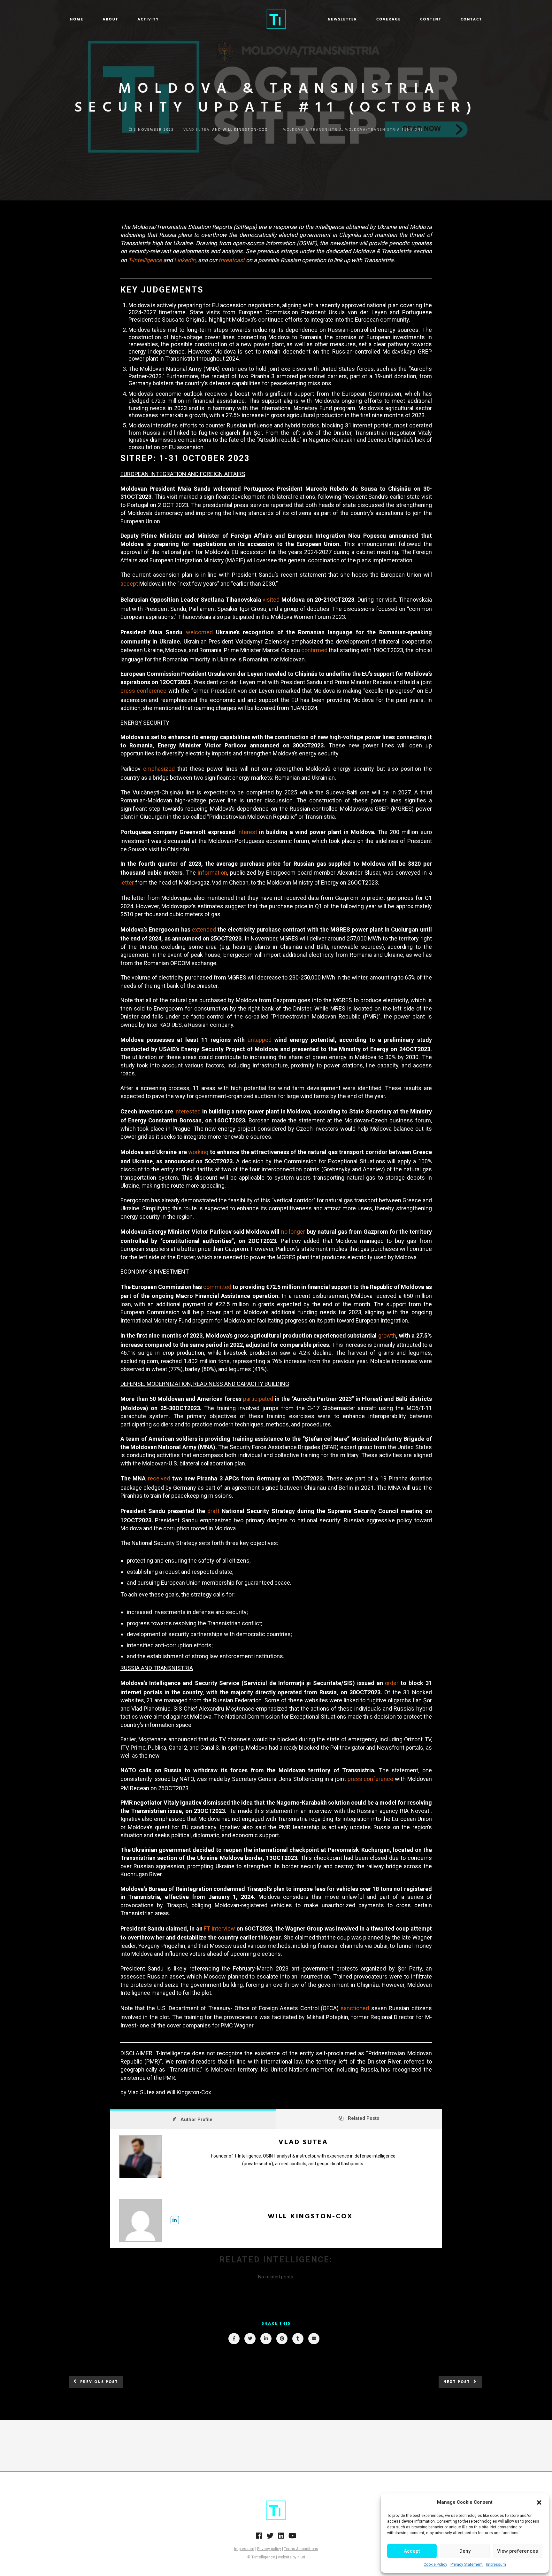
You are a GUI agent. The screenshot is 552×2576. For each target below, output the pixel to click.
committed (217, 1287)
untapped (260, 1040)
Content (431, 20)
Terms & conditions (301, 2549)
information (212, 873)
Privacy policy (269, 2549)
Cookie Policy (435, 2564)
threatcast (232, 260)
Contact (471, 20)
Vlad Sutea (303, 2142)
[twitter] (250, 2339)
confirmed (314, 650)
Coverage (389, 20)
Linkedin (185, 260)
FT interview (219, 1928)
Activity (148, 20)
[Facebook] (259, 2538)
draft (213, 1511)
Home (77, 20)
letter (127, 882)
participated (258, 1399)
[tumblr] (298, 2339)
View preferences (517, 2551)
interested (188, 1111)
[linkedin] (266, 2339)
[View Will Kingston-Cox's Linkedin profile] (175, 2220)
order (392, 1683)
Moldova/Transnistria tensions (384, 130)
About (110, 20)
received (159, 1478)
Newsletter (342, 20)
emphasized (159, 769)
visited (271, 600)
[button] (539, 2502)
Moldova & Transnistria (312, 130)
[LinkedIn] (281, 2538)
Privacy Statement (467, 2564)
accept (129, 584)
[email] (314, 2339)
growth (387, 1335)
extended (204, 929)
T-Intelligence (145, 260)
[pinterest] (282, 2339)
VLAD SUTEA (196, 130)
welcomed (199, 632)
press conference (144, 691)
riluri (301, 2557)
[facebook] (234, 2339)
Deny (465, 2551)
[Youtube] (292, 2538)
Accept (412, 2551)
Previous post (99, 2382)
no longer (293, 1232)
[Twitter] (270, 2538)
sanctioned (355, 2008)
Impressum (496, 2564)
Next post (457, 2382)
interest (247, 832)
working (198, 1152)
